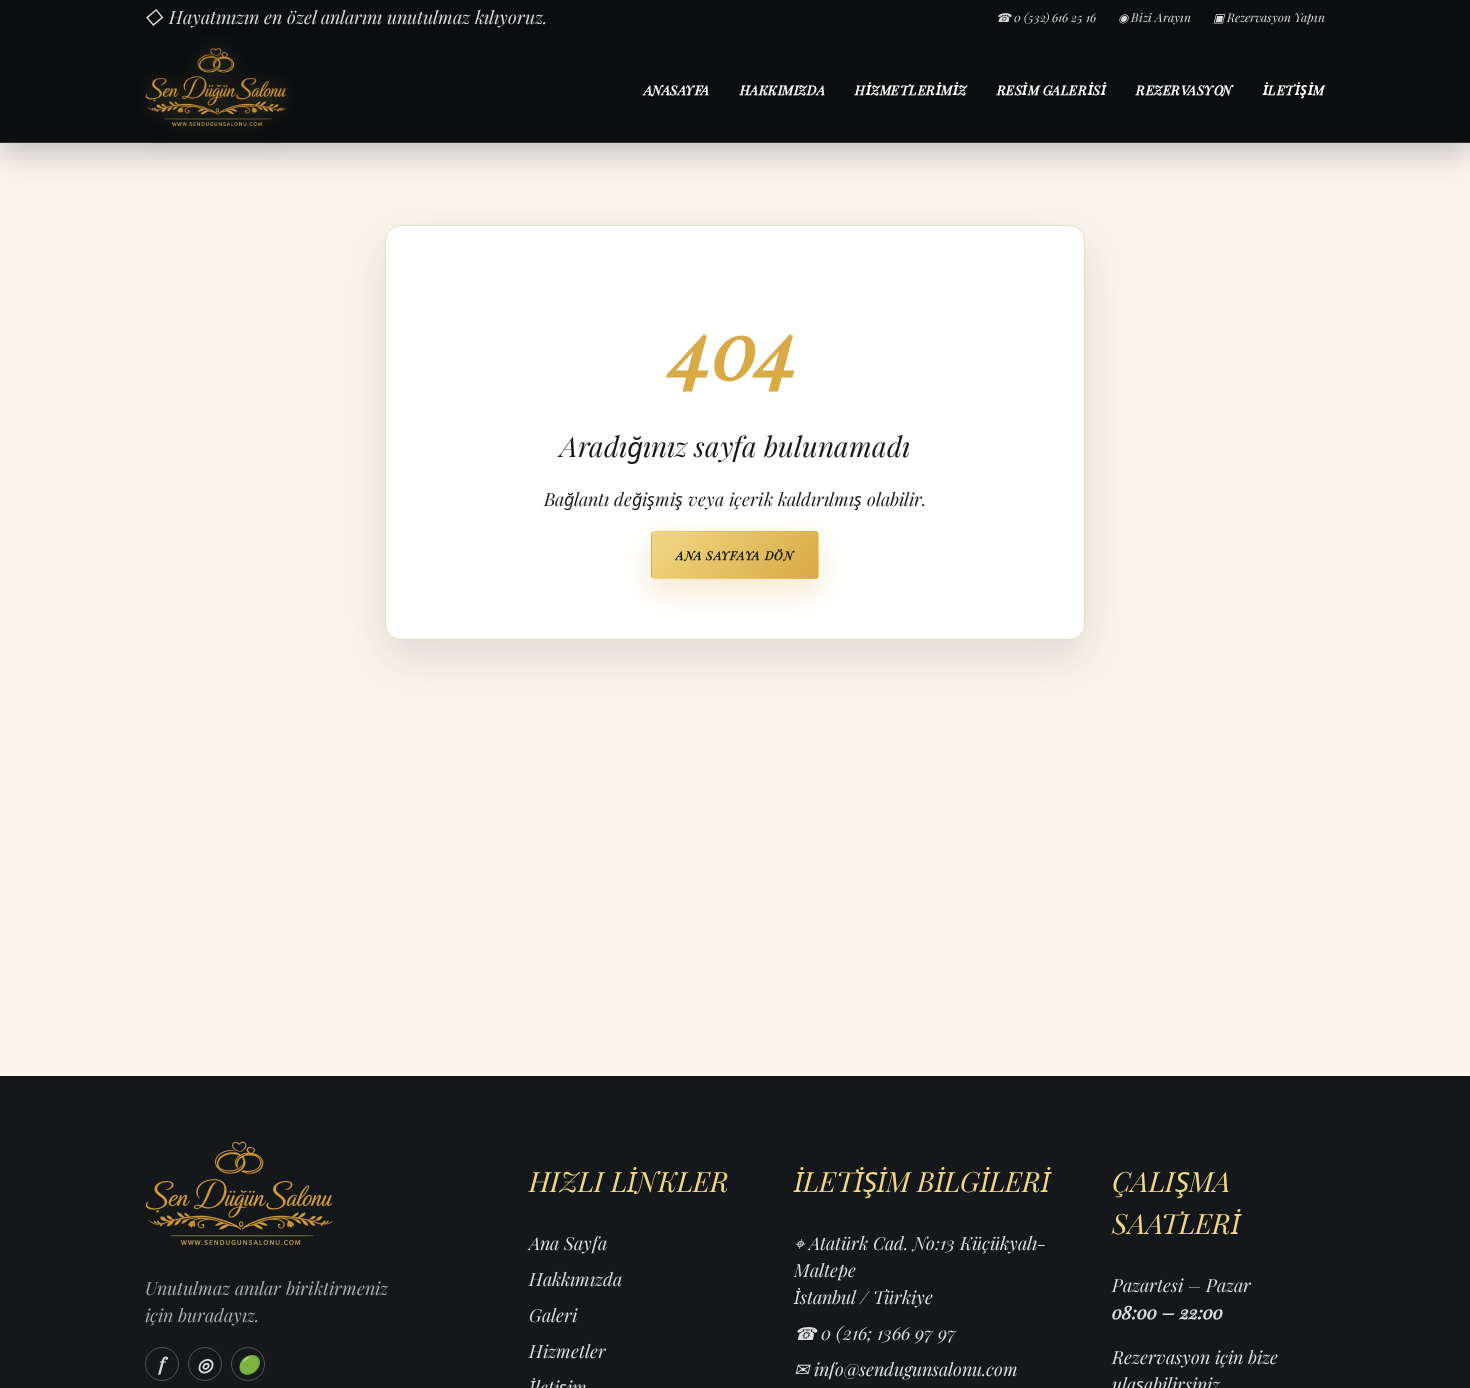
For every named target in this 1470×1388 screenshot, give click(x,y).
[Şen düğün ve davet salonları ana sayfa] (288, 88)
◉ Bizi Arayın (1154, 17)
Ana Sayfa (568, 1243)
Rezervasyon (1184, 89)
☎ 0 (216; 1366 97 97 (875, 1333)
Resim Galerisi (1051, 89)
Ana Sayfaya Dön (735, 555)
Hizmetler (567, 1351)
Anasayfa (677, 89)
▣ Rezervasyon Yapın (1269, 17)
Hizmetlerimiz (911, 89)
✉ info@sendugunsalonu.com (906, 1369)
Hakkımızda (782, 89)
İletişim (1294, 89)
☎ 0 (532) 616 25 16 (1046, 17)
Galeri (553, 1315)
